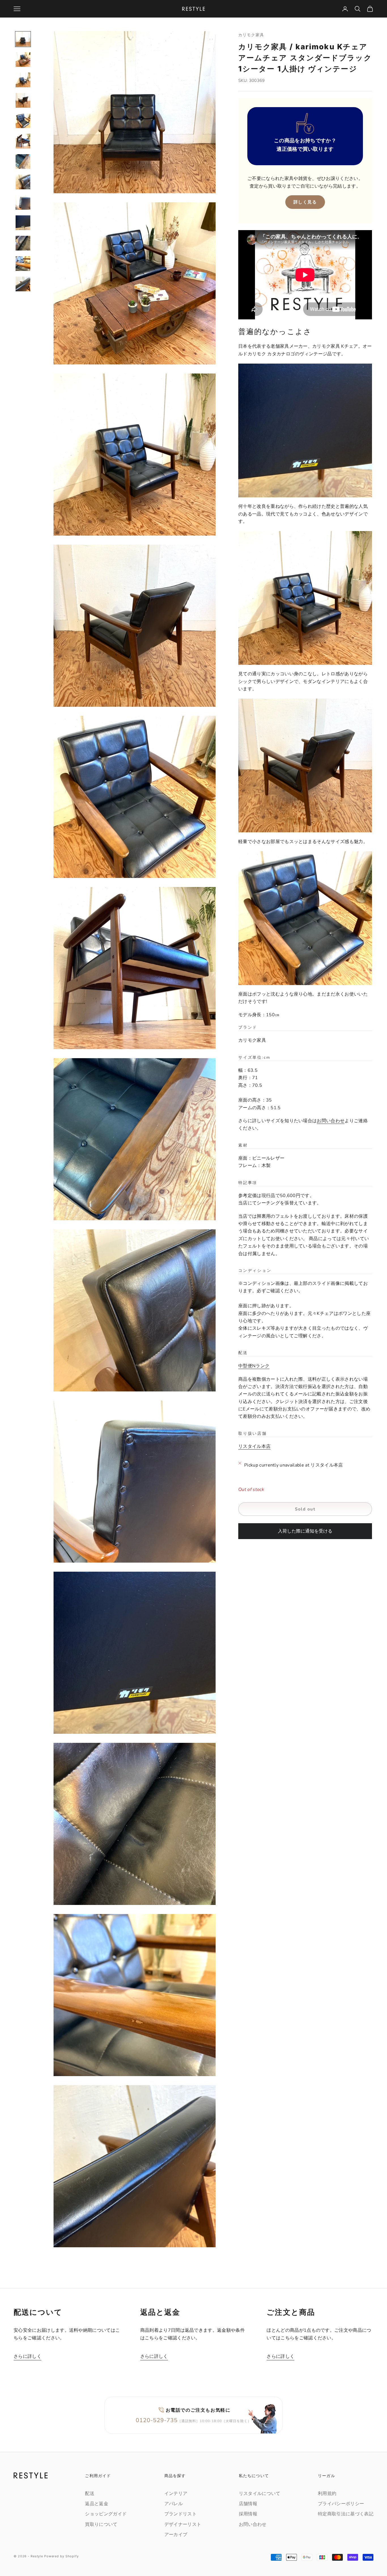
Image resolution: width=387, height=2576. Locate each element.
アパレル (174, 2504)
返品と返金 (97, 2504)
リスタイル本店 (254, 1446)
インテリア (176, 2494)
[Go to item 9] (23, 202)
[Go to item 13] (23, 284)
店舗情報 (248, 2504)
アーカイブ (176, 2535)
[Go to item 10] (23, 223)
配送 (90, 2494)
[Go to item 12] (23, 264)
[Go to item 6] (23, 141)
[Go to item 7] (23, 162)
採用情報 (248, 2514)
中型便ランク (254, 1366)
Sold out (305, 1509)
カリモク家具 (251, 35)
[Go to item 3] (23, 80)
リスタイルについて (260, 2494)
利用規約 (327, 2494)
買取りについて (101, 2524)
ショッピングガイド (106, 2514)
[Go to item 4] (23, 100)
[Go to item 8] (23, 182)
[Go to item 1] (23, 39)
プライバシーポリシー (341, 2504)
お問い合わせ (331, 1121)
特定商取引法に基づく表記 (346, 2514)
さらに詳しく (27, 2356)
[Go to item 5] (23, 121)
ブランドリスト (180, 2514)
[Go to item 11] (23, 243)
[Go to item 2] (23, 60)
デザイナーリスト (183, 2524)
